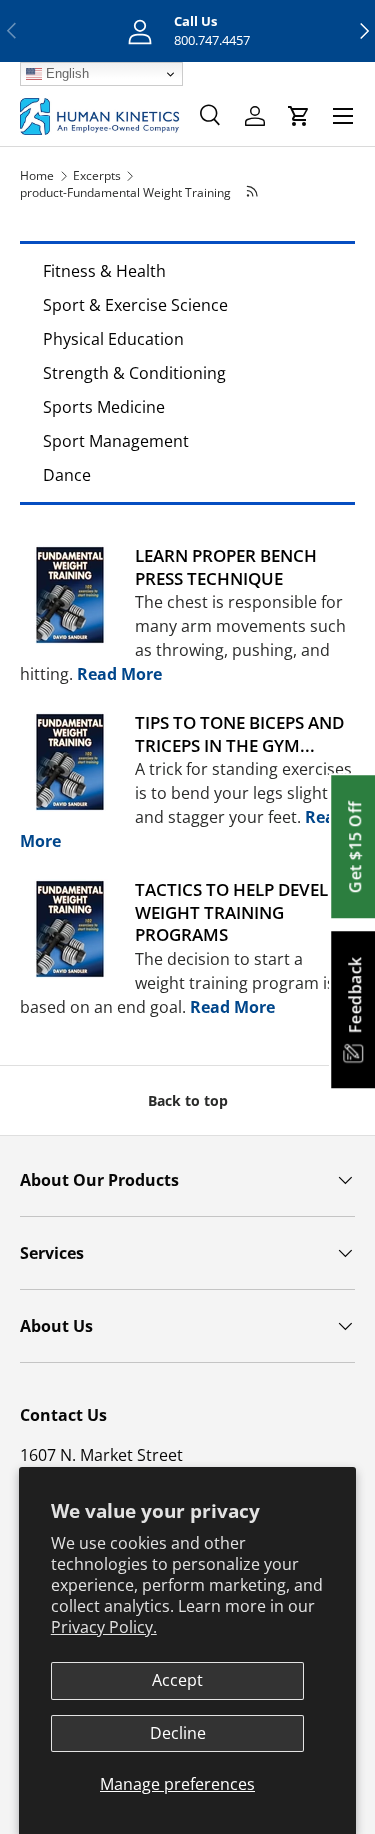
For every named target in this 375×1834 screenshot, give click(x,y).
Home (37, 175)
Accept (177, 1680)
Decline (178, 1733)
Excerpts (97, 175)
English (65, 73)
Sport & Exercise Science (135, 305)
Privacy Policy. (104, 1627)
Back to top (188, 1100)
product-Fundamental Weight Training (125, 192)
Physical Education (113, 339)
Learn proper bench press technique (226, 566)
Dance (67, 475)
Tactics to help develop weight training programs (243, 912)
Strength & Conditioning (134, 373)
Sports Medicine (104, 407)
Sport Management (116, 441)
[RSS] (252, 192)
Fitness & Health (104, 271)
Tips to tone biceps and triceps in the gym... (239, 733)
